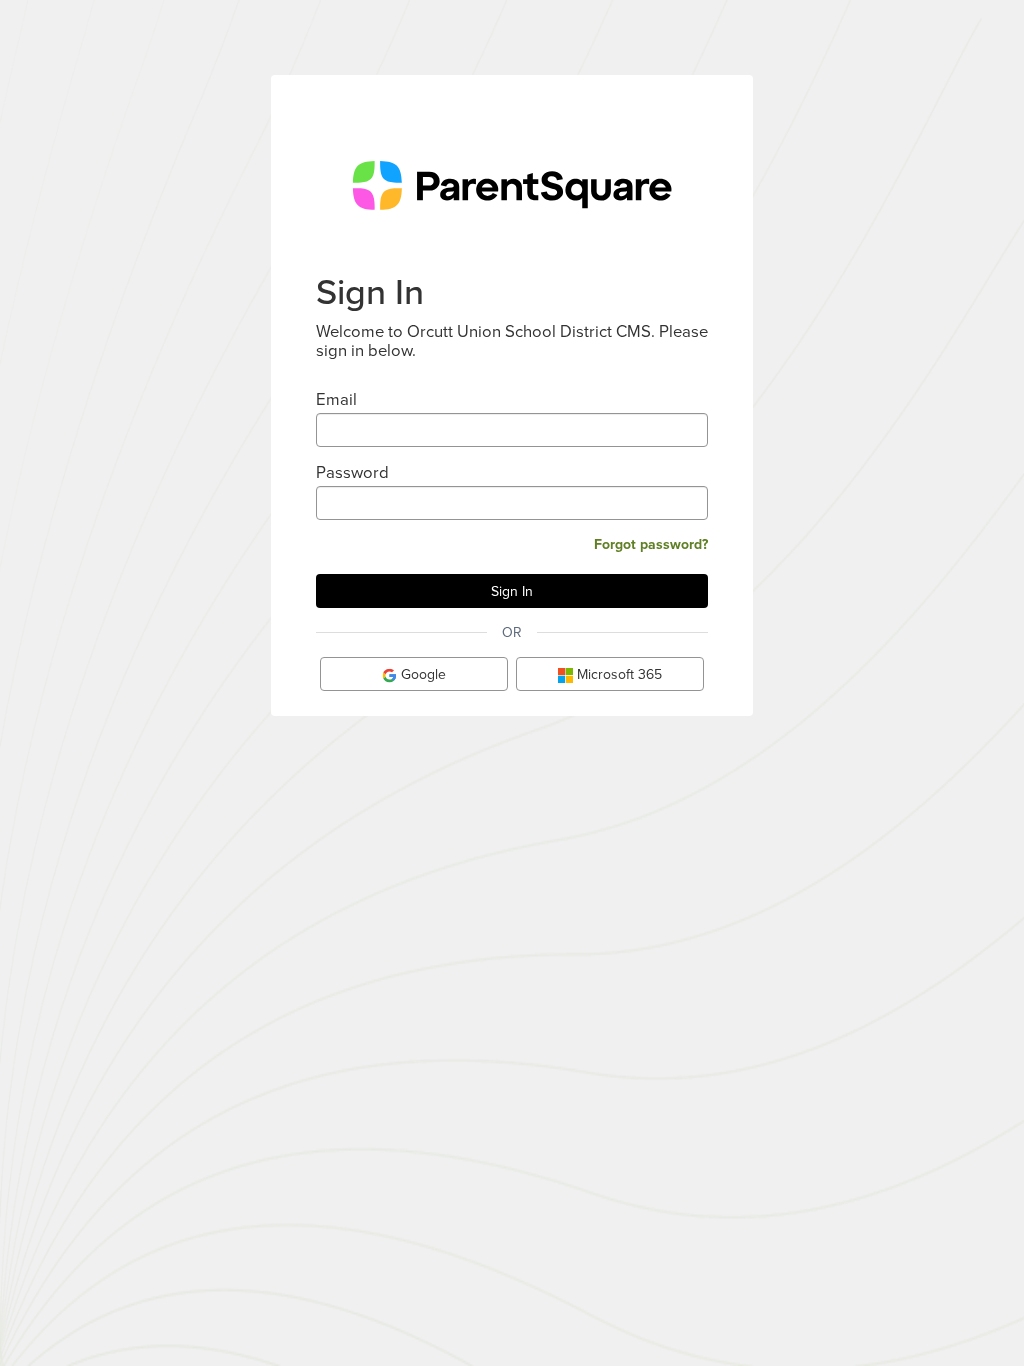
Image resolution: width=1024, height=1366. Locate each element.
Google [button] (421, 674)
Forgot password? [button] (651, 544)
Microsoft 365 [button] (617, 674)
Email (336, 398)
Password (352, 471)
